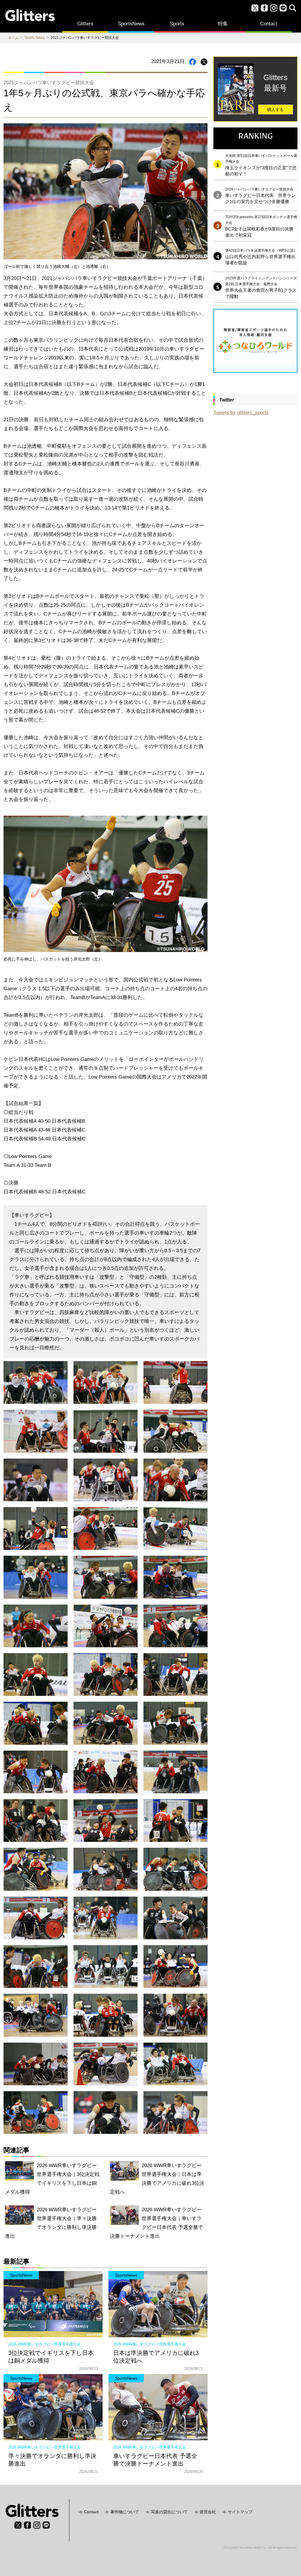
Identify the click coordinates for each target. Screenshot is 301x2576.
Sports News (35, 38)
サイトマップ (240, 2512)
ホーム (13, 38)
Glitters (85, 24)
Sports (177, 24)
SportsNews (131, 24)
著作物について (125, 2512)
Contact (269, 24)
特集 (223, 24)
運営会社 (208, 2512)
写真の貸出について (169, 2512)
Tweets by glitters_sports (241, 413)
